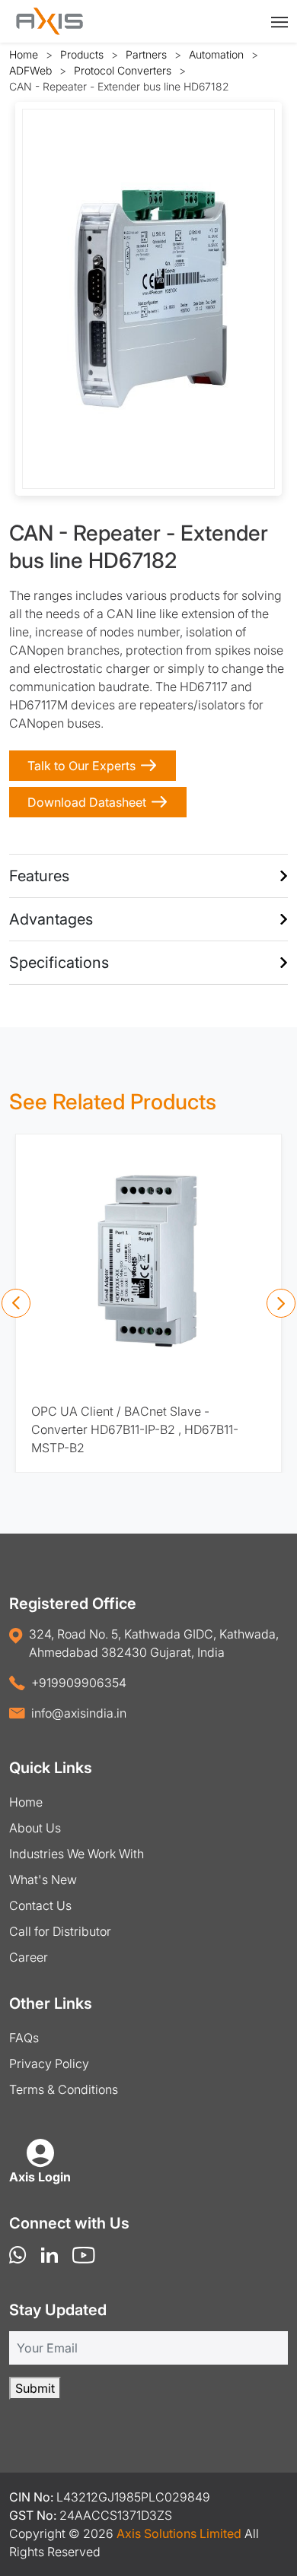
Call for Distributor (60, 1931)
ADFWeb (30, 70)
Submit (35, 2388)
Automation (216, 54)
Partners (146, 54)
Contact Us (40, 1905)
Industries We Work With (77, 1854)
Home (24, 54)
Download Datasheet (87, 802)
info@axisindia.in (79, 1713)
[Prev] (16, 1303)
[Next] (281, 1303)
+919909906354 (79, 1683)
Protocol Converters (123, 70)
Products (82, 54)
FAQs (24, 2038)
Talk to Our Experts (81, 766)
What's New (43, 1880)
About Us (35, 1828)
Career (29, 1957)
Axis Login (40, 2177)
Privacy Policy (49, 2064)
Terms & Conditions (64, 2089)
